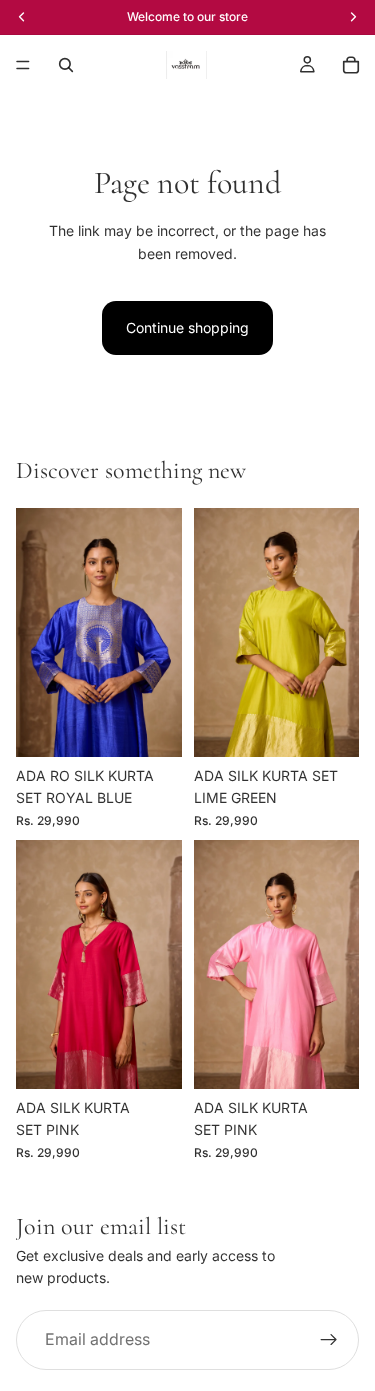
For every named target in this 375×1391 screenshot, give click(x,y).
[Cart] (351, 65)
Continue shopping (187, 327)
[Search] (66, 65)
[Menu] (23, 65)
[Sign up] (329, 1340)
